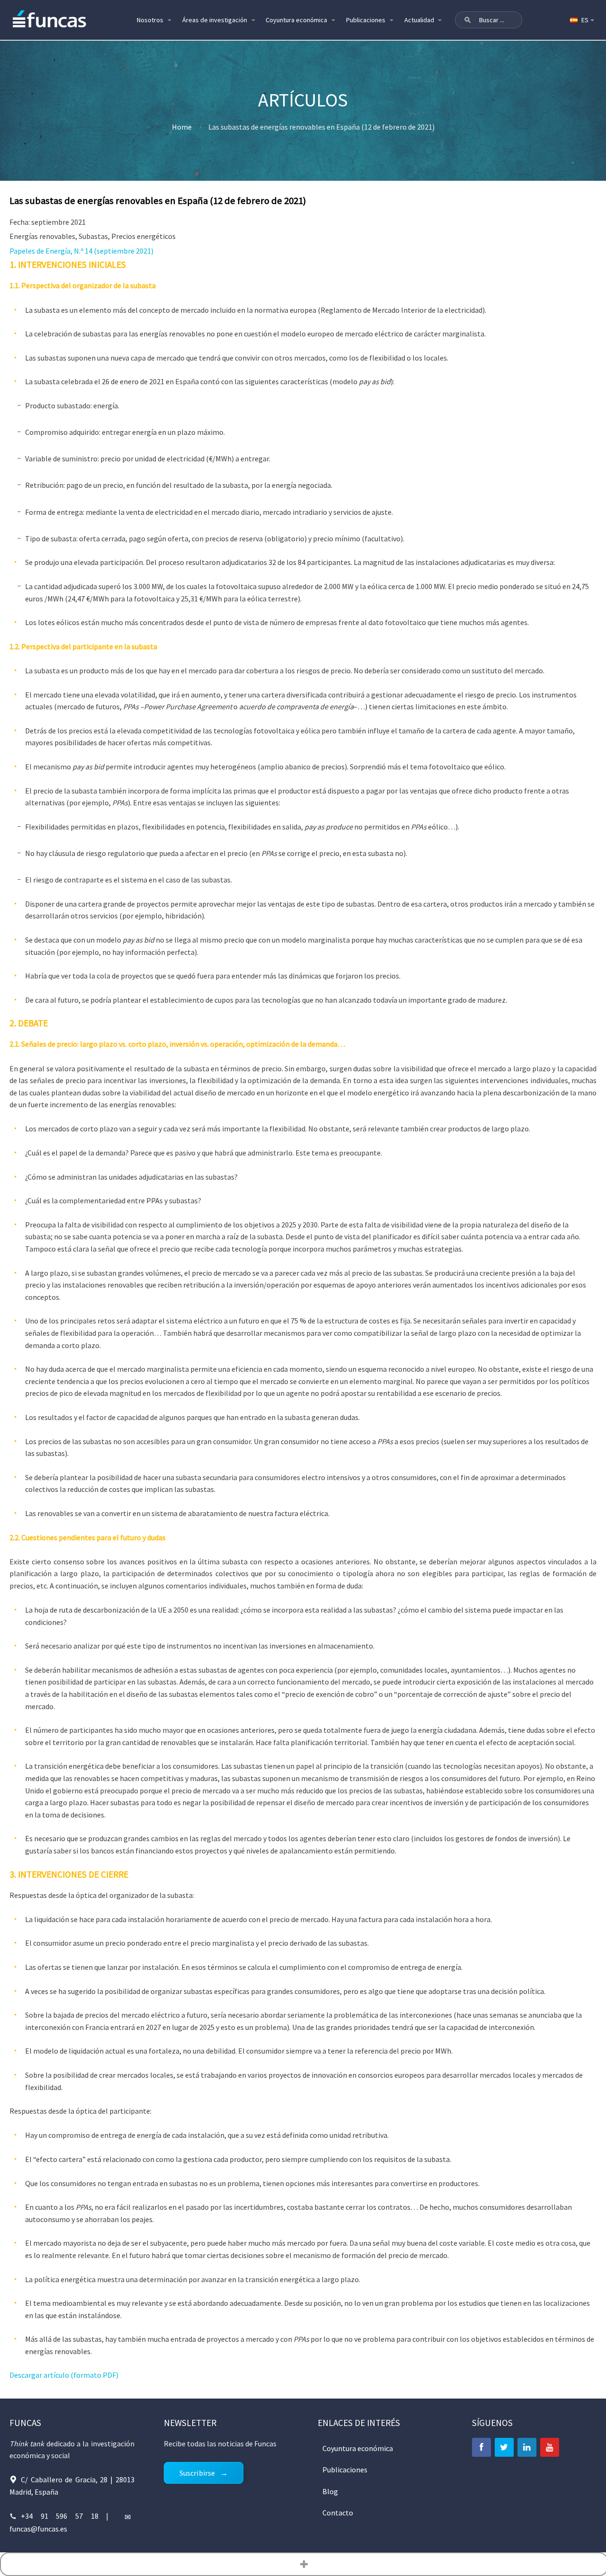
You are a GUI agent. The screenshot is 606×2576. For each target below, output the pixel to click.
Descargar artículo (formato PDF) (64, 2375)
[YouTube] (550, 2447)
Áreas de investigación (215, 20)
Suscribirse (197, 2473)
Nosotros (150, 20)
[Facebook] (481, 2447)
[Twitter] (504, 2447)
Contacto (338, 2513)
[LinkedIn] (527, 2447)
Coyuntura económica (296, 20)
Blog (330, 2491)
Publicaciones (366, 20)
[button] (468, 20)
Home (182, 127)
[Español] (581, 20)
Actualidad (419, 20)
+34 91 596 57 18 (60, 2516)
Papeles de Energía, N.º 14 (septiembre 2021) (81, 251)
